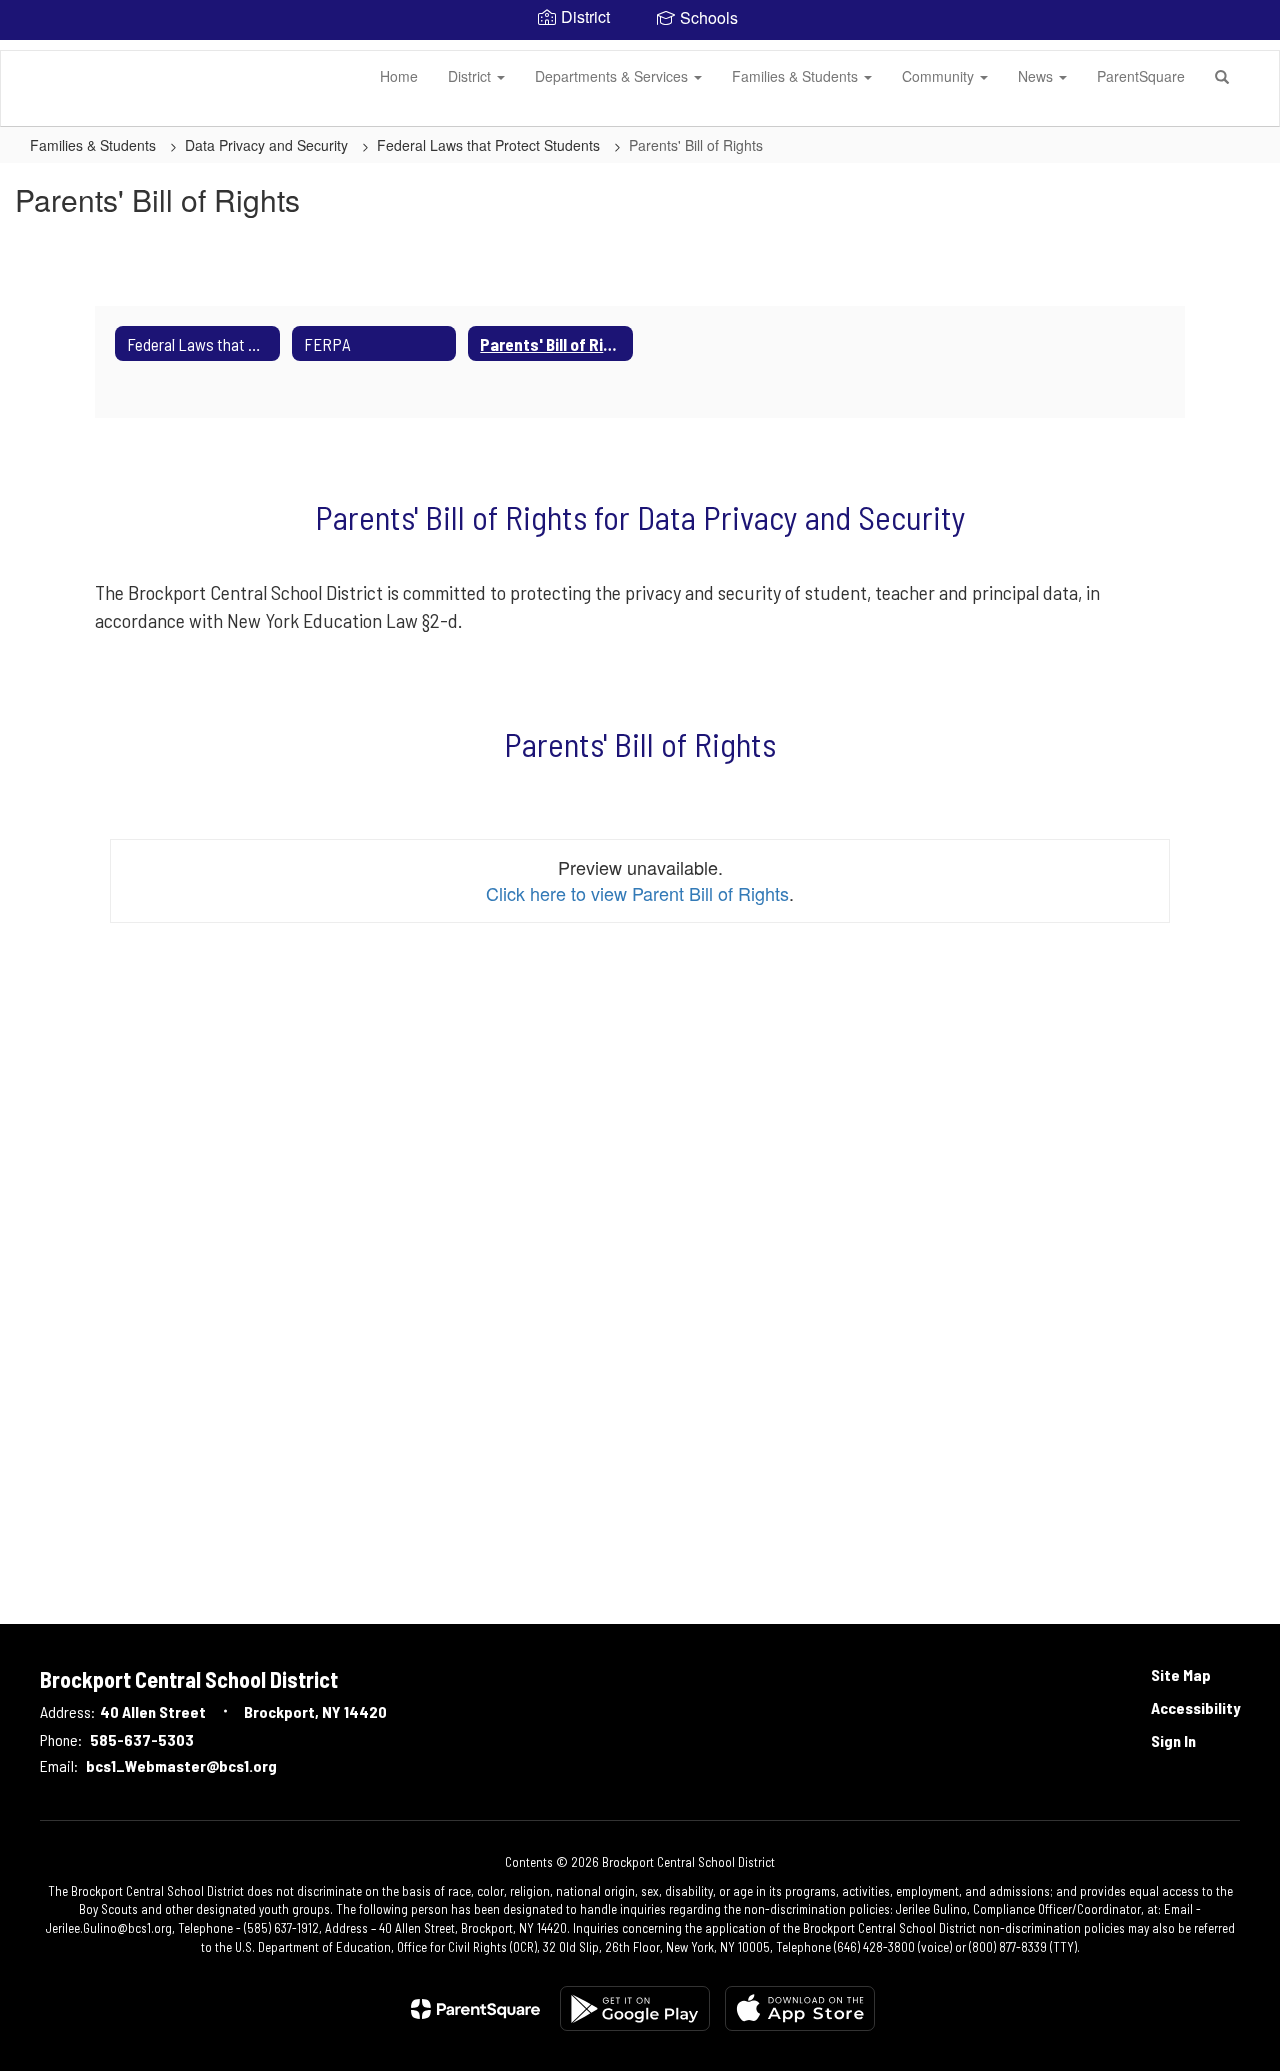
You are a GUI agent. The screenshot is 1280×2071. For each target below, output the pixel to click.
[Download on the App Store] (800, 2008)
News (1037, 76)
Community (940, 76)
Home (399, 76)
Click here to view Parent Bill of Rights (637, 893)
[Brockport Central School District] (31, 51)
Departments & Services (613, 76)
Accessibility (1195, 1707)
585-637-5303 (142, 1739)
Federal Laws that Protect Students (490, 145)
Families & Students (797, 76)
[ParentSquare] (475, 2009)
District (471, 76)
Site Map (1181, 1674)
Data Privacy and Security (268, 145)
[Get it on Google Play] (635, 2008)
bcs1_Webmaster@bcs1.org (181, 1765)
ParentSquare (1141, 76)
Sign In (1173, 1740)
